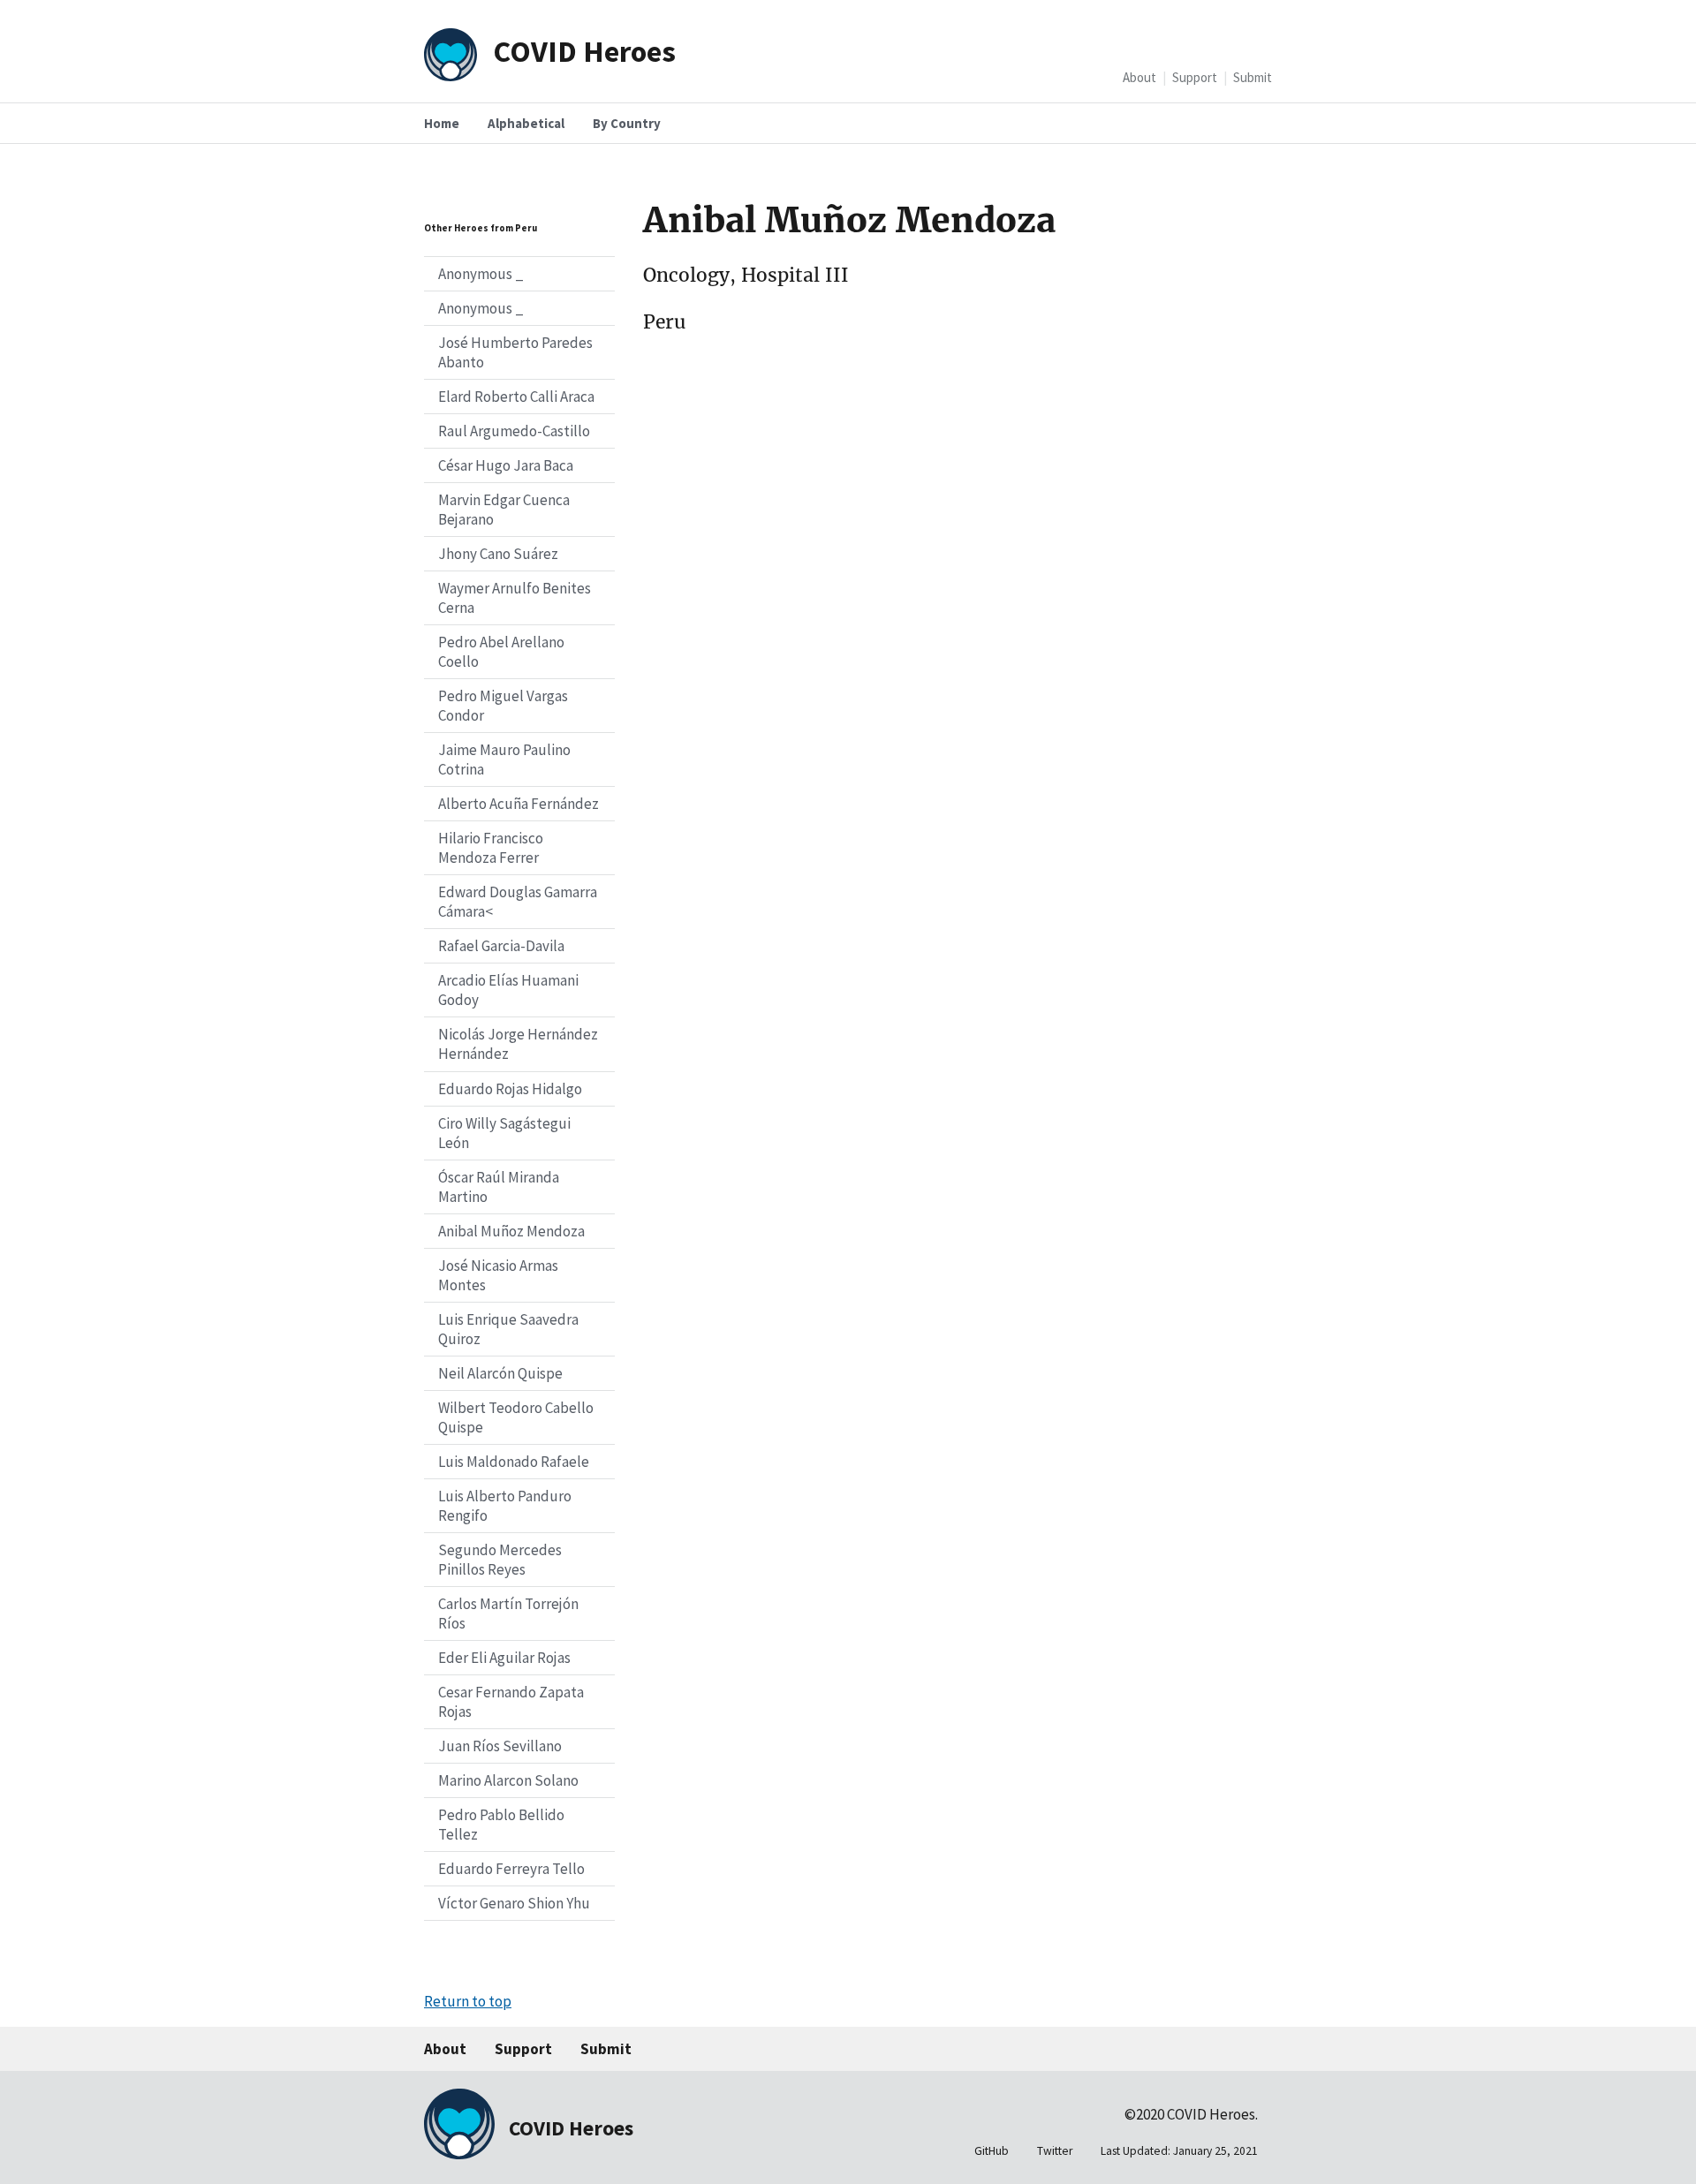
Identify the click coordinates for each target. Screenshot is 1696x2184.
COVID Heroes (584, 51)
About (1139, 77)
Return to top (468, 2001)
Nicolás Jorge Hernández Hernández (518, 1044)
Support (1195, 77)
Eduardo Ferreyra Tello (511, 1869)
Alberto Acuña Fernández (519, 804)
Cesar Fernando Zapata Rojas (511, 1702)
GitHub (992, 2151)
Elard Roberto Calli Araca (516, 397)
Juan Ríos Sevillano (500, 1746)
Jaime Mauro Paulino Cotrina (504, 759)
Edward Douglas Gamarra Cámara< (518, 902)
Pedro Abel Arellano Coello (501, 652)
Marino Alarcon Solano (508, 1780)
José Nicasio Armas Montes (498, 1275)
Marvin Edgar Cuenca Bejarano (504, 510)
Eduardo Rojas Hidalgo (510, 1089)
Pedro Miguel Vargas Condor (503, 706)
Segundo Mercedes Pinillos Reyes (500, 1560)
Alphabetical (526, 123)
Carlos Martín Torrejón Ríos (508, 1613)
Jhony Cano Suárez (498, 554)
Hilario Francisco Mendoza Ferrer (491, 848)
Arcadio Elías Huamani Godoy (508, 990)
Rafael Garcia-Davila (501, 946)
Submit (1253, 77)
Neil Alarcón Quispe (500, 1373)
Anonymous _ (481, 274)
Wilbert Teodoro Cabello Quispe (516, 1417)
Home (442, 123)
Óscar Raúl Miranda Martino (499, 1187)
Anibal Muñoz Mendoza (511, 1231)
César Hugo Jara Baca (506, 465)
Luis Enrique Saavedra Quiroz (508, 1329)
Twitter (1055, 2151)
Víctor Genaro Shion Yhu (514, 1903)
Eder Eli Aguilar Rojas (504, 1658)
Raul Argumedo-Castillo (514, 431)
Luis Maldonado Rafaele (514, 1462)
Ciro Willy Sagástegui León (504, 1133)
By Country (627, 123)
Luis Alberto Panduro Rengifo (505, 1506)
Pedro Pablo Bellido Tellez (501, 1825)
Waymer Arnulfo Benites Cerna (515, 598)
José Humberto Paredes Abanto (515, 352)
